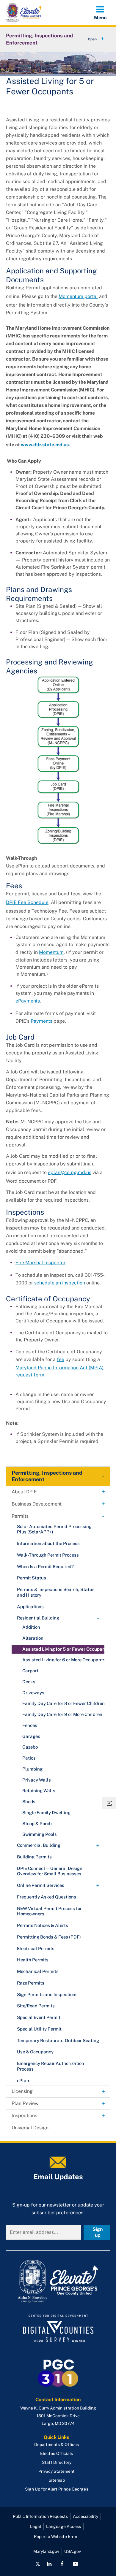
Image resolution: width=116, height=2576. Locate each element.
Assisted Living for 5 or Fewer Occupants (66, 1649)
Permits (20, 1516)
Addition (31, 1627)
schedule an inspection (60, 1283)
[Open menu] (100, 12)
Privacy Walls (37, 1780)
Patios (29, 1758)
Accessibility (86, 2516)
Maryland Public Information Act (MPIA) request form (59, 1371)
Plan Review (25, 2103)
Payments (41, 1021)
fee (61, 1359)
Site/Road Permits (36, 2006)
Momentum (51, 952)
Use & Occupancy (35, 2052)
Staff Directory (57, 2462)
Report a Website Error (56, 2537)
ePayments (28, 1001)
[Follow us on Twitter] (38, 2564)
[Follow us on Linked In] (49, 2564)
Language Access (64, 2526)
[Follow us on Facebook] (62, 2564)
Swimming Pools (40, 1834)
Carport (30, 1671)
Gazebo (30, 1747)
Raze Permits (31, 1983)
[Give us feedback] (109, 1803)
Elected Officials (57, 2453)
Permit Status (32, 1578)
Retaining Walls (39, 1791)
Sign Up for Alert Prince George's (57, 2489)
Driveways (33, 1693)
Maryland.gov (46, 2551)
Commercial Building (39, 1845)
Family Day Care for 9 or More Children (62, 1714)
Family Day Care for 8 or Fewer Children (64, 1703)
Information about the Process (48, 1543)
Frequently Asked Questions (47, 1897)
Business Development (37, 1504)
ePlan (23, 2081)
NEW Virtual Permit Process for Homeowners (49, 1911)
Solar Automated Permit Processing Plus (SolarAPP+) (54, 1529)
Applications (30, 1607)
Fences (30, 1725)
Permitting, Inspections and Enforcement (39, 39)
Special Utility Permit (39, 2029)
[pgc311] (58, 2281)
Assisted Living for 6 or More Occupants (64, 1660)
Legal (36, 2526)
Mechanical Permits (38, 1971)
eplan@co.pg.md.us (70, 1172)
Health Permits (33, 1960)
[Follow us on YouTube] (75, 2564)
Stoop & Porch (37, 1824)
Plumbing (32, 1769)
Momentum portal (78, 296)
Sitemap (57, 2480)
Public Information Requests (40, 2516)
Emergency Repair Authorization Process (51, 2066)
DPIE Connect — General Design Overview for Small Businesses (50, 1871)
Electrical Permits (36, 1948)
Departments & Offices (57, 2445)
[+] (90, 39)
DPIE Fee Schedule (27, 902)
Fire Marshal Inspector (40, 1263)
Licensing (22, 2091)
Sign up (98, 2232)
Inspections (24, 2116)
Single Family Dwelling (46, 1813)
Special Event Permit (39, 2017)
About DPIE (24, 1492)
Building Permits (34, 1857)
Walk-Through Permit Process (48, 1555)
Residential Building (38, 1618)
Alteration (33, 1638)
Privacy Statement (57, 2471)
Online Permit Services (41, 1885)
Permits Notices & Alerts (43, 1925)
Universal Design (30, 2128)
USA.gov (73, 2551)
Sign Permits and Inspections (47, 1994)
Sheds (29, 1802)
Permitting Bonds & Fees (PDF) (49, 1937)
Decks (29, 1682)
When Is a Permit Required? (45, 1567)
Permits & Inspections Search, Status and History (56, 1592)
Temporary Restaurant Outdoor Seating (58, 2040)
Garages (31, 1736)
